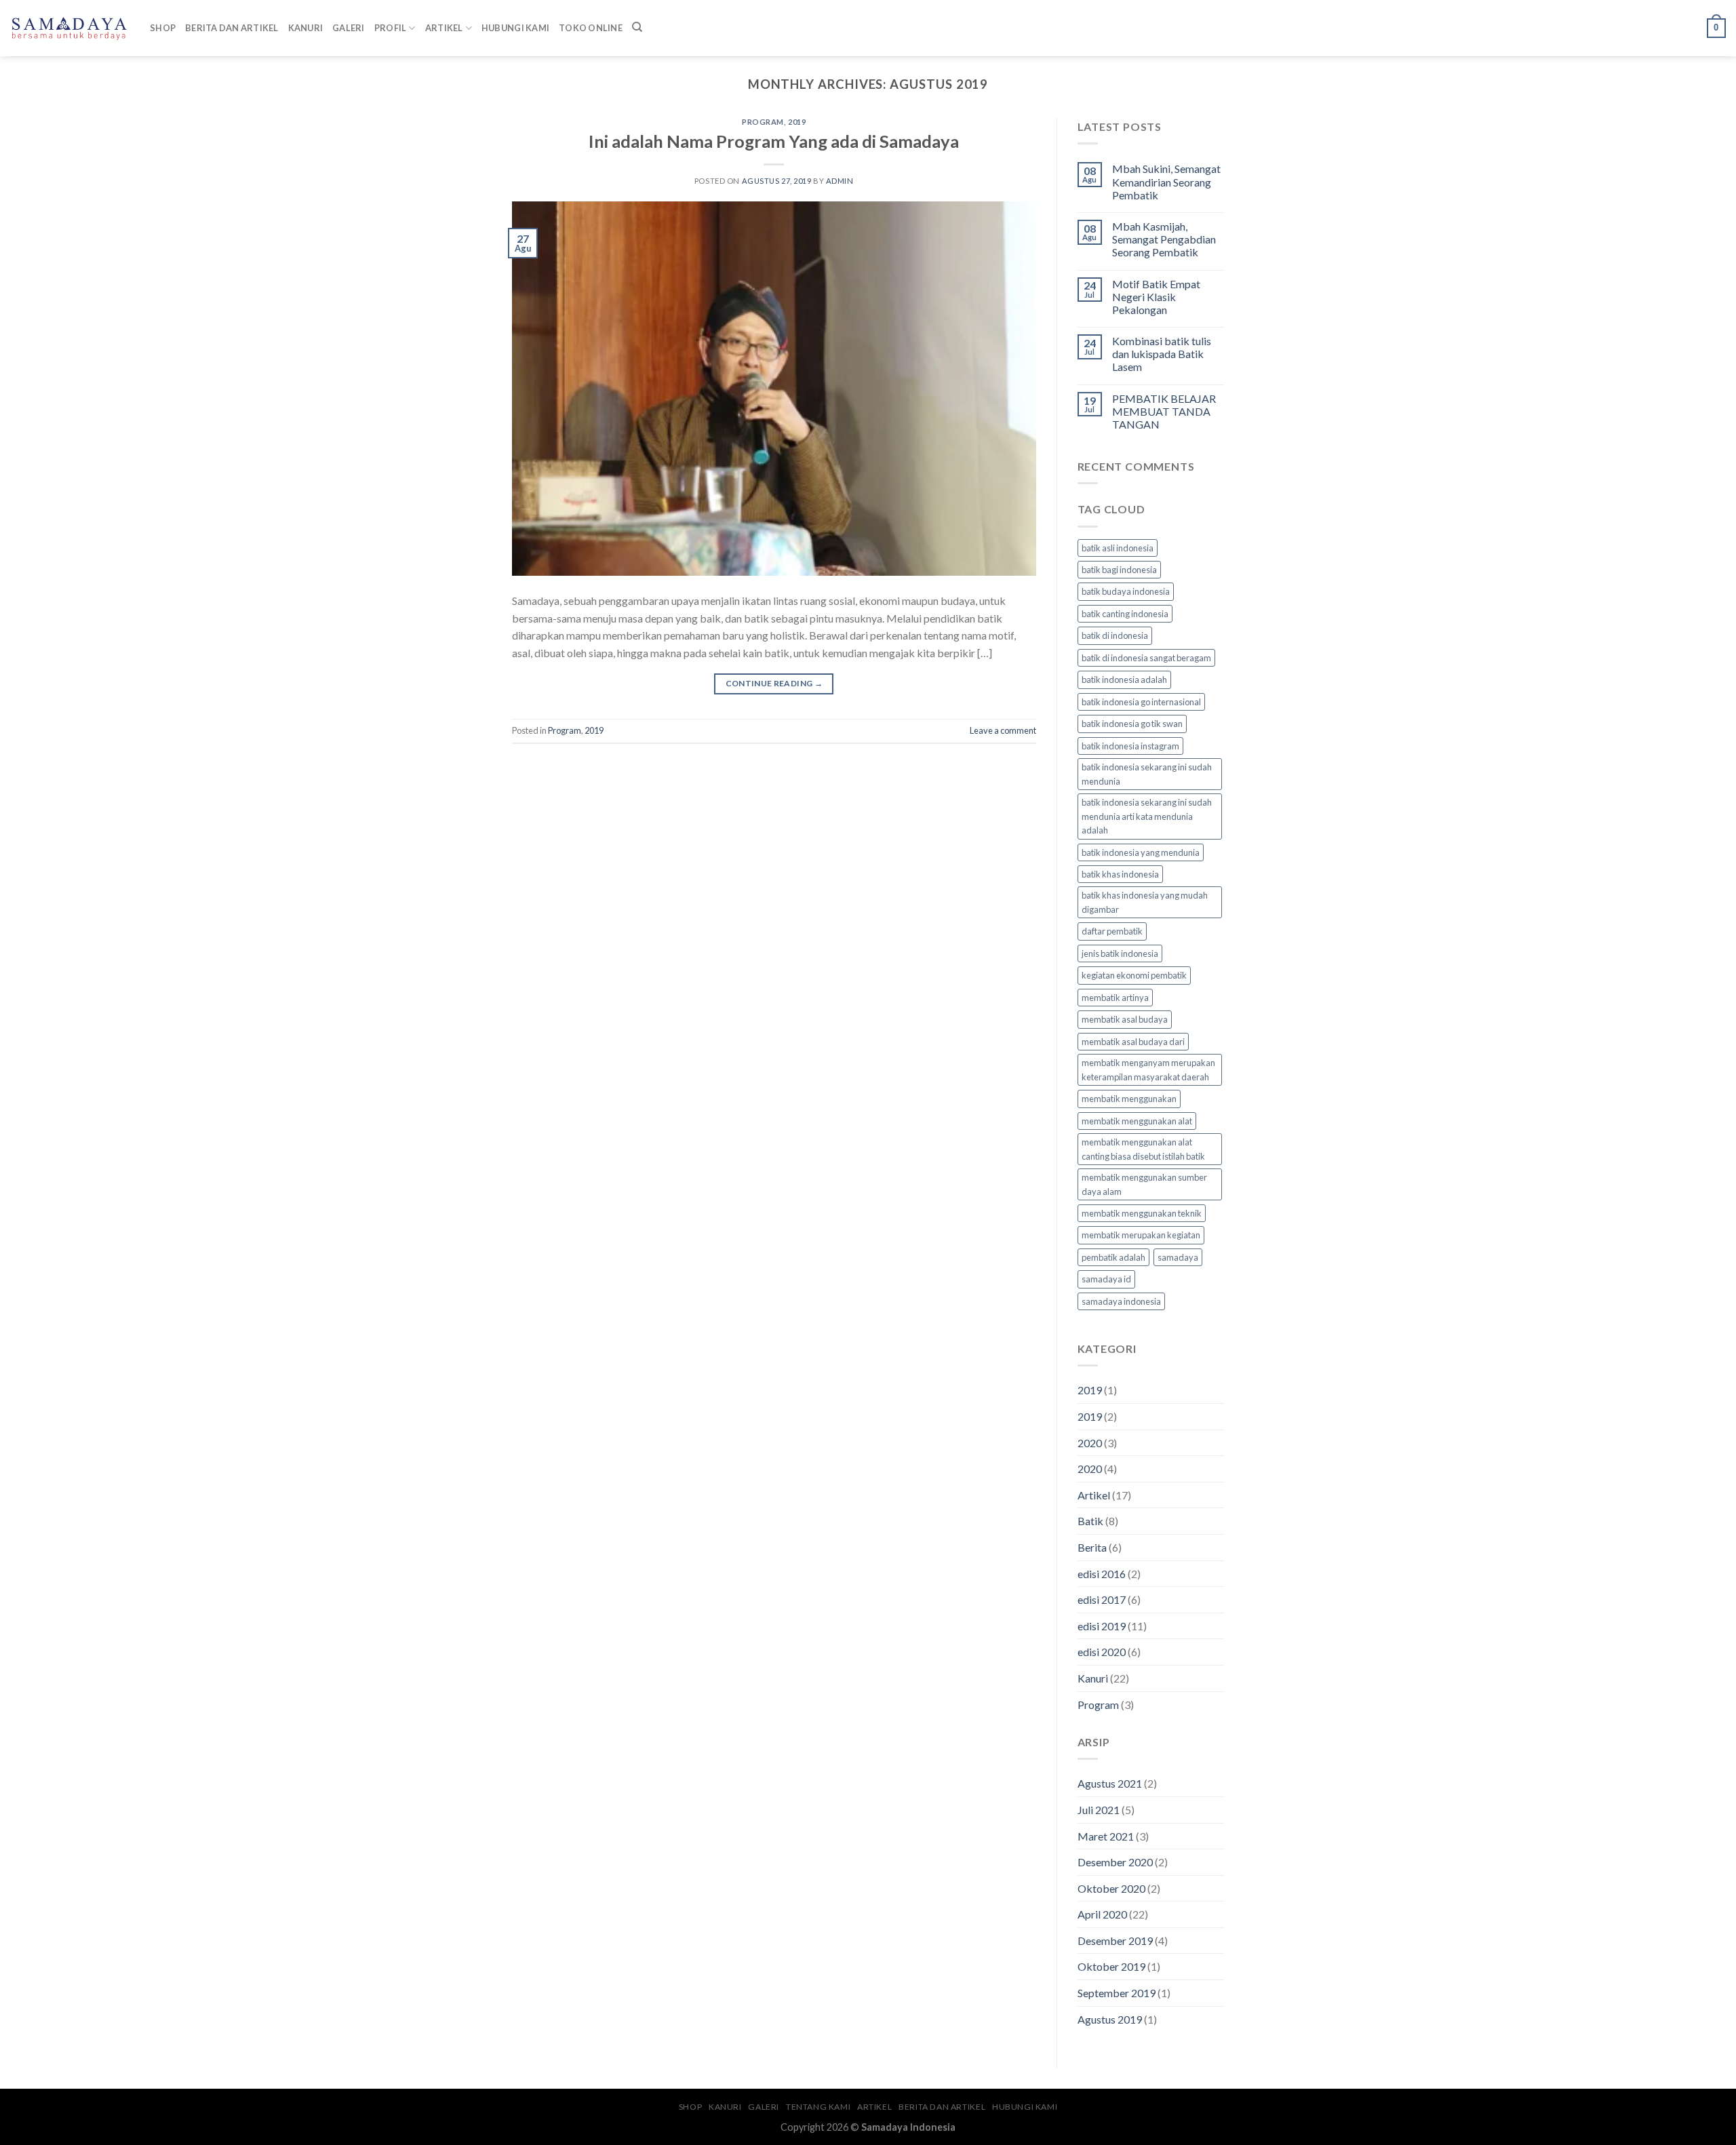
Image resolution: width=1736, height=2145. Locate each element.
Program (763, 122)
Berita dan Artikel (232, 28)
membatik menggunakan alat (1137, 1121)
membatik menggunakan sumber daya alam (1144, 1184)
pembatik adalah (1113, 1257)
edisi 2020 (1102, 1652)
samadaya (1178, 1257)
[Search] (637, 27)
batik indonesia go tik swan (1132, 724)
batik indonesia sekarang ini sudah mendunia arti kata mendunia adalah (1147, 816)
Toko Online (591, 28)
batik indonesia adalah (1124, 680)
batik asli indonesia (1118, 548)
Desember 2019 (1115, 1941)
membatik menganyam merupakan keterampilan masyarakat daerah (1148, 1069)
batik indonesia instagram (1130, 746)
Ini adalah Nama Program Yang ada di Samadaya (774, 141)
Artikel (444, 28)
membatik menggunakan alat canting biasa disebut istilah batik (1143, 1149)
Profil (391, 28)
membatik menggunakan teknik (1142, 1213)
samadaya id (1106, 1279)
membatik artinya (1115, 998)
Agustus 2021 (1110, 1783)
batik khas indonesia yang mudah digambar (1145, 902)
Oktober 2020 (1111, 1888)
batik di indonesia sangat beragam (1146, 658)
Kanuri (306, 28)
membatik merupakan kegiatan (1141, 1235)
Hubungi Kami (515, 28)
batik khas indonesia (1120, 874)
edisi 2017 (1102, 1599)
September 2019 (1117, 1993)
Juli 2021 (1099, 1810)
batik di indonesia (1115, 635)
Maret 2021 (1106, 1836)
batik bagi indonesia (1119, 570)
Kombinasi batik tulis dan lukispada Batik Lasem (1162, 354)
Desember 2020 (1115, 1862)
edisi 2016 (1102, 1574)
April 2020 (1102, 1914)
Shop (163, 28)
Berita (1092, 1547)
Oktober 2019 (1111, 1966)
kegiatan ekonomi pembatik (1134, 975)
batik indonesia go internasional (1141, 702)
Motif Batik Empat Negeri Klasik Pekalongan (1156, 297)
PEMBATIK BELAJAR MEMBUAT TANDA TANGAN (1164, 411)
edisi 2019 (1102, 1626)
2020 (1090, 1443)
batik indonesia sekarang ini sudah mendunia (1147, 774)
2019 (797, 122)
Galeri (349, 28)
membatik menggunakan (1129, 1099)
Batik (1090, 1521)
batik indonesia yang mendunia (1141, 852)
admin (840, 181)
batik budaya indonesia (1126, 591)
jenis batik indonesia (1120, 953)
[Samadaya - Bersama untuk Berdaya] (70, 28)
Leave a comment (1003, 730)
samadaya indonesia (1121, 1301)
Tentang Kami (818, 2107)
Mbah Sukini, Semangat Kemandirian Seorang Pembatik (1166, 181)
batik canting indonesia (1125, 614)
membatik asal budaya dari (1133, 1042)
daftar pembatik (1112, 931)
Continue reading (774, 683)
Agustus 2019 (1110, 2019)
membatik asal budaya (1125, 1019)
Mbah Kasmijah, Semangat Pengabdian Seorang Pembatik (1164, 239)
